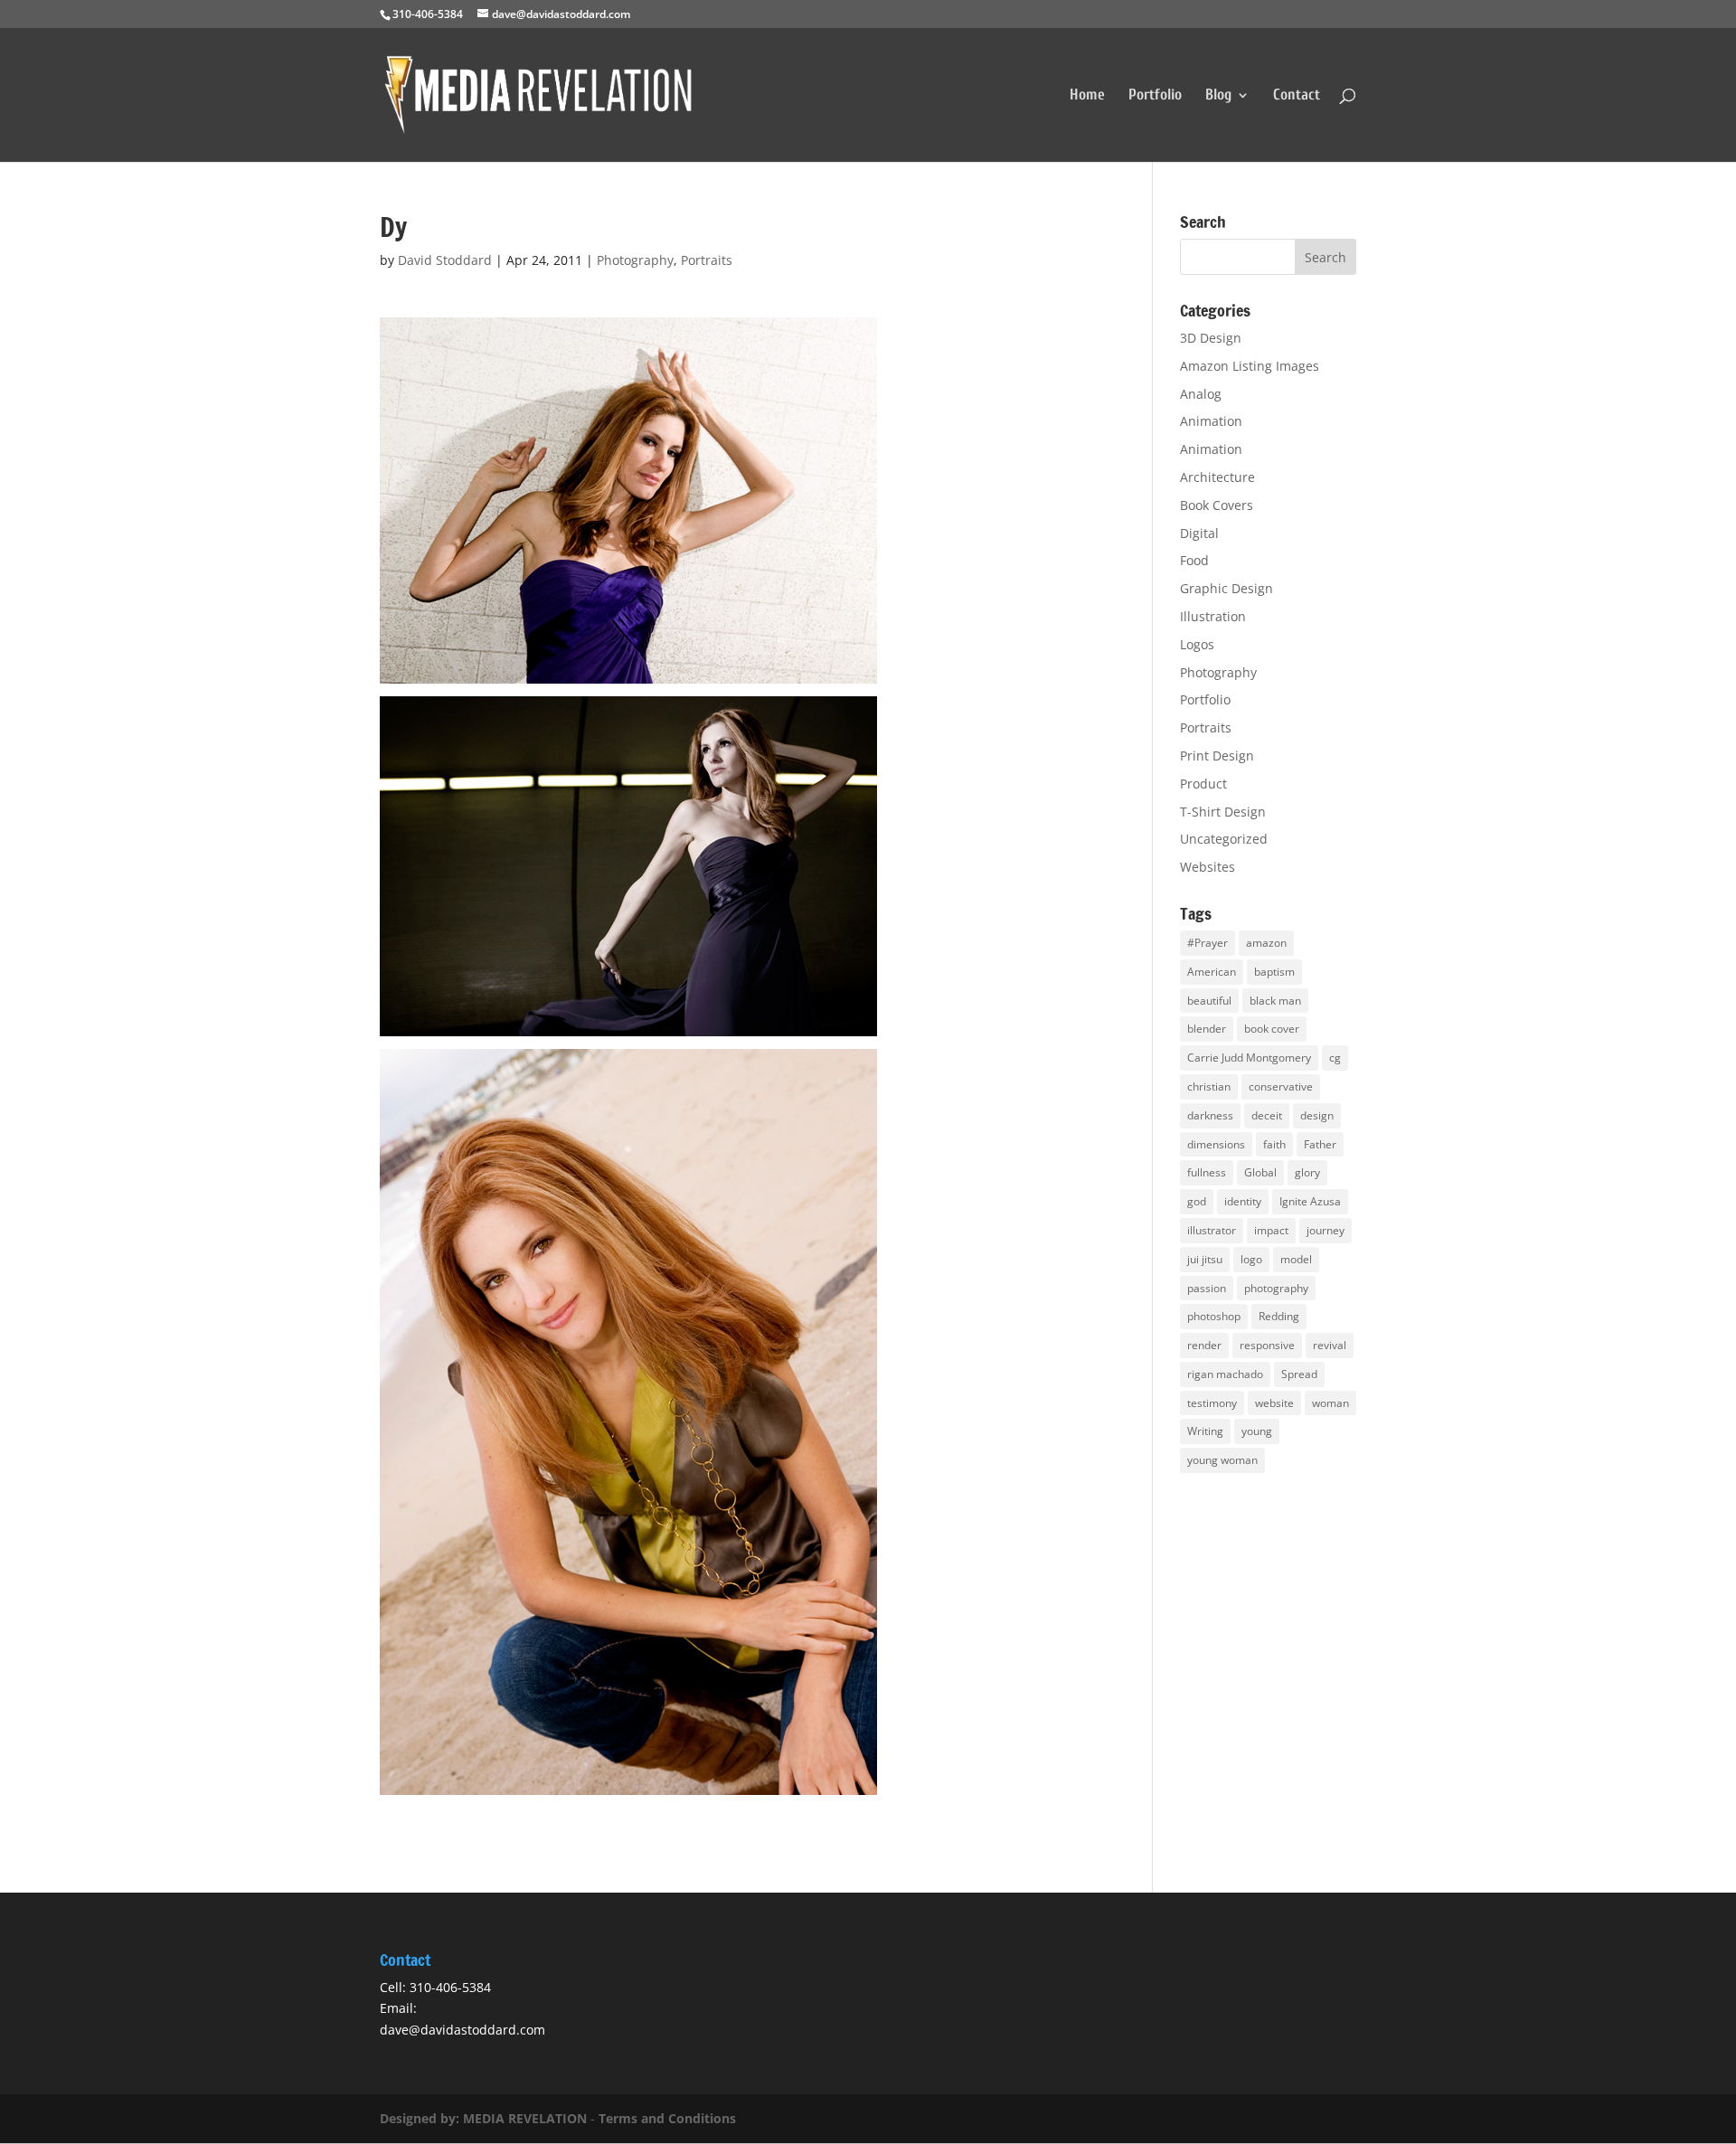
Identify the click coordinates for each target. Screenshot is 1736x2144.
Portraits (707, 260)
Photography (635, 260)
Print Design (1217, 756)
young (1257, 1431)
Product (1203, 784)
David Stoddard (445, 260)
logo (1251, 1259)
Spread (1299, 1374)
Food (1194, 560)
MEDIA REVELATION (525, 2118)
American (1212, 972)
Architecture (1217, 477)
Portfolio (1155, 96)
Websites (1208, 867)
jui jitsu (1205, 1259)
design (1317, 1115)
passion (1207, 1288)
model (1296, 1259)
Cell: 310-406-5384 (435, 1987)
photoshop (1214, 1316)
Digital (1199, 533)
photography (1276, 1288)
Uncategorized (1224, 839)
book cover (1272, 1029)
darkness (1210, 1115)
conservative (1281, 1086)
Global (1260, 1172)
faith (1274, 1144)
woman (1330, 1403)
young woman (1222, 1460)
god (1197, 1201)
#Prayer (1208, 943)
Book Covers (1217, 505)
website (1274, 1403)
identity (1243, 1201)
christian (1209, 1086)
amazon (1266, 943)
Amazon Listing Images (1250, 366)
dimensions (1216, 1144)
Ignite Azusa (1310, 1201)
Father (1320, 1144)
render (1204, 1345)
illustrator (1212, 1230)
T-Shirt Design (1223, 812)
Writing (1205, 1431)
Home (1087, 96)
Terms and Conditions (667, 2118)
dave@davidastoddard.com (462, 2030)
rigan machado (1225, 1374)
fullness (1207, 1172)
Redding (1279, 1316)
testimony (1212, 1403)
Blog (1218, 96)
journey (1326, 1230)
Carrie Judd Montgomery (1249, 1058)
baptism (1274, 972)
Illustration (1213, 616)
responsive (1267, 1345)
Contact (1297, 96)
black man (1275, 1001)
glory (1307, 1172)
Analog (1201, 394)
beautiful (1209, 1001)
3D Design (1211, 338)
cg (1335, 1058)
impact (1271, 1230)
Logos (1197, 644)
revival (1330, 1345)
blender (1207, 1029)
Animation (1211, 421)
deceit (1267, 1115)
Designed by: (421, 2118)
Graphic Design (1227, 588)
